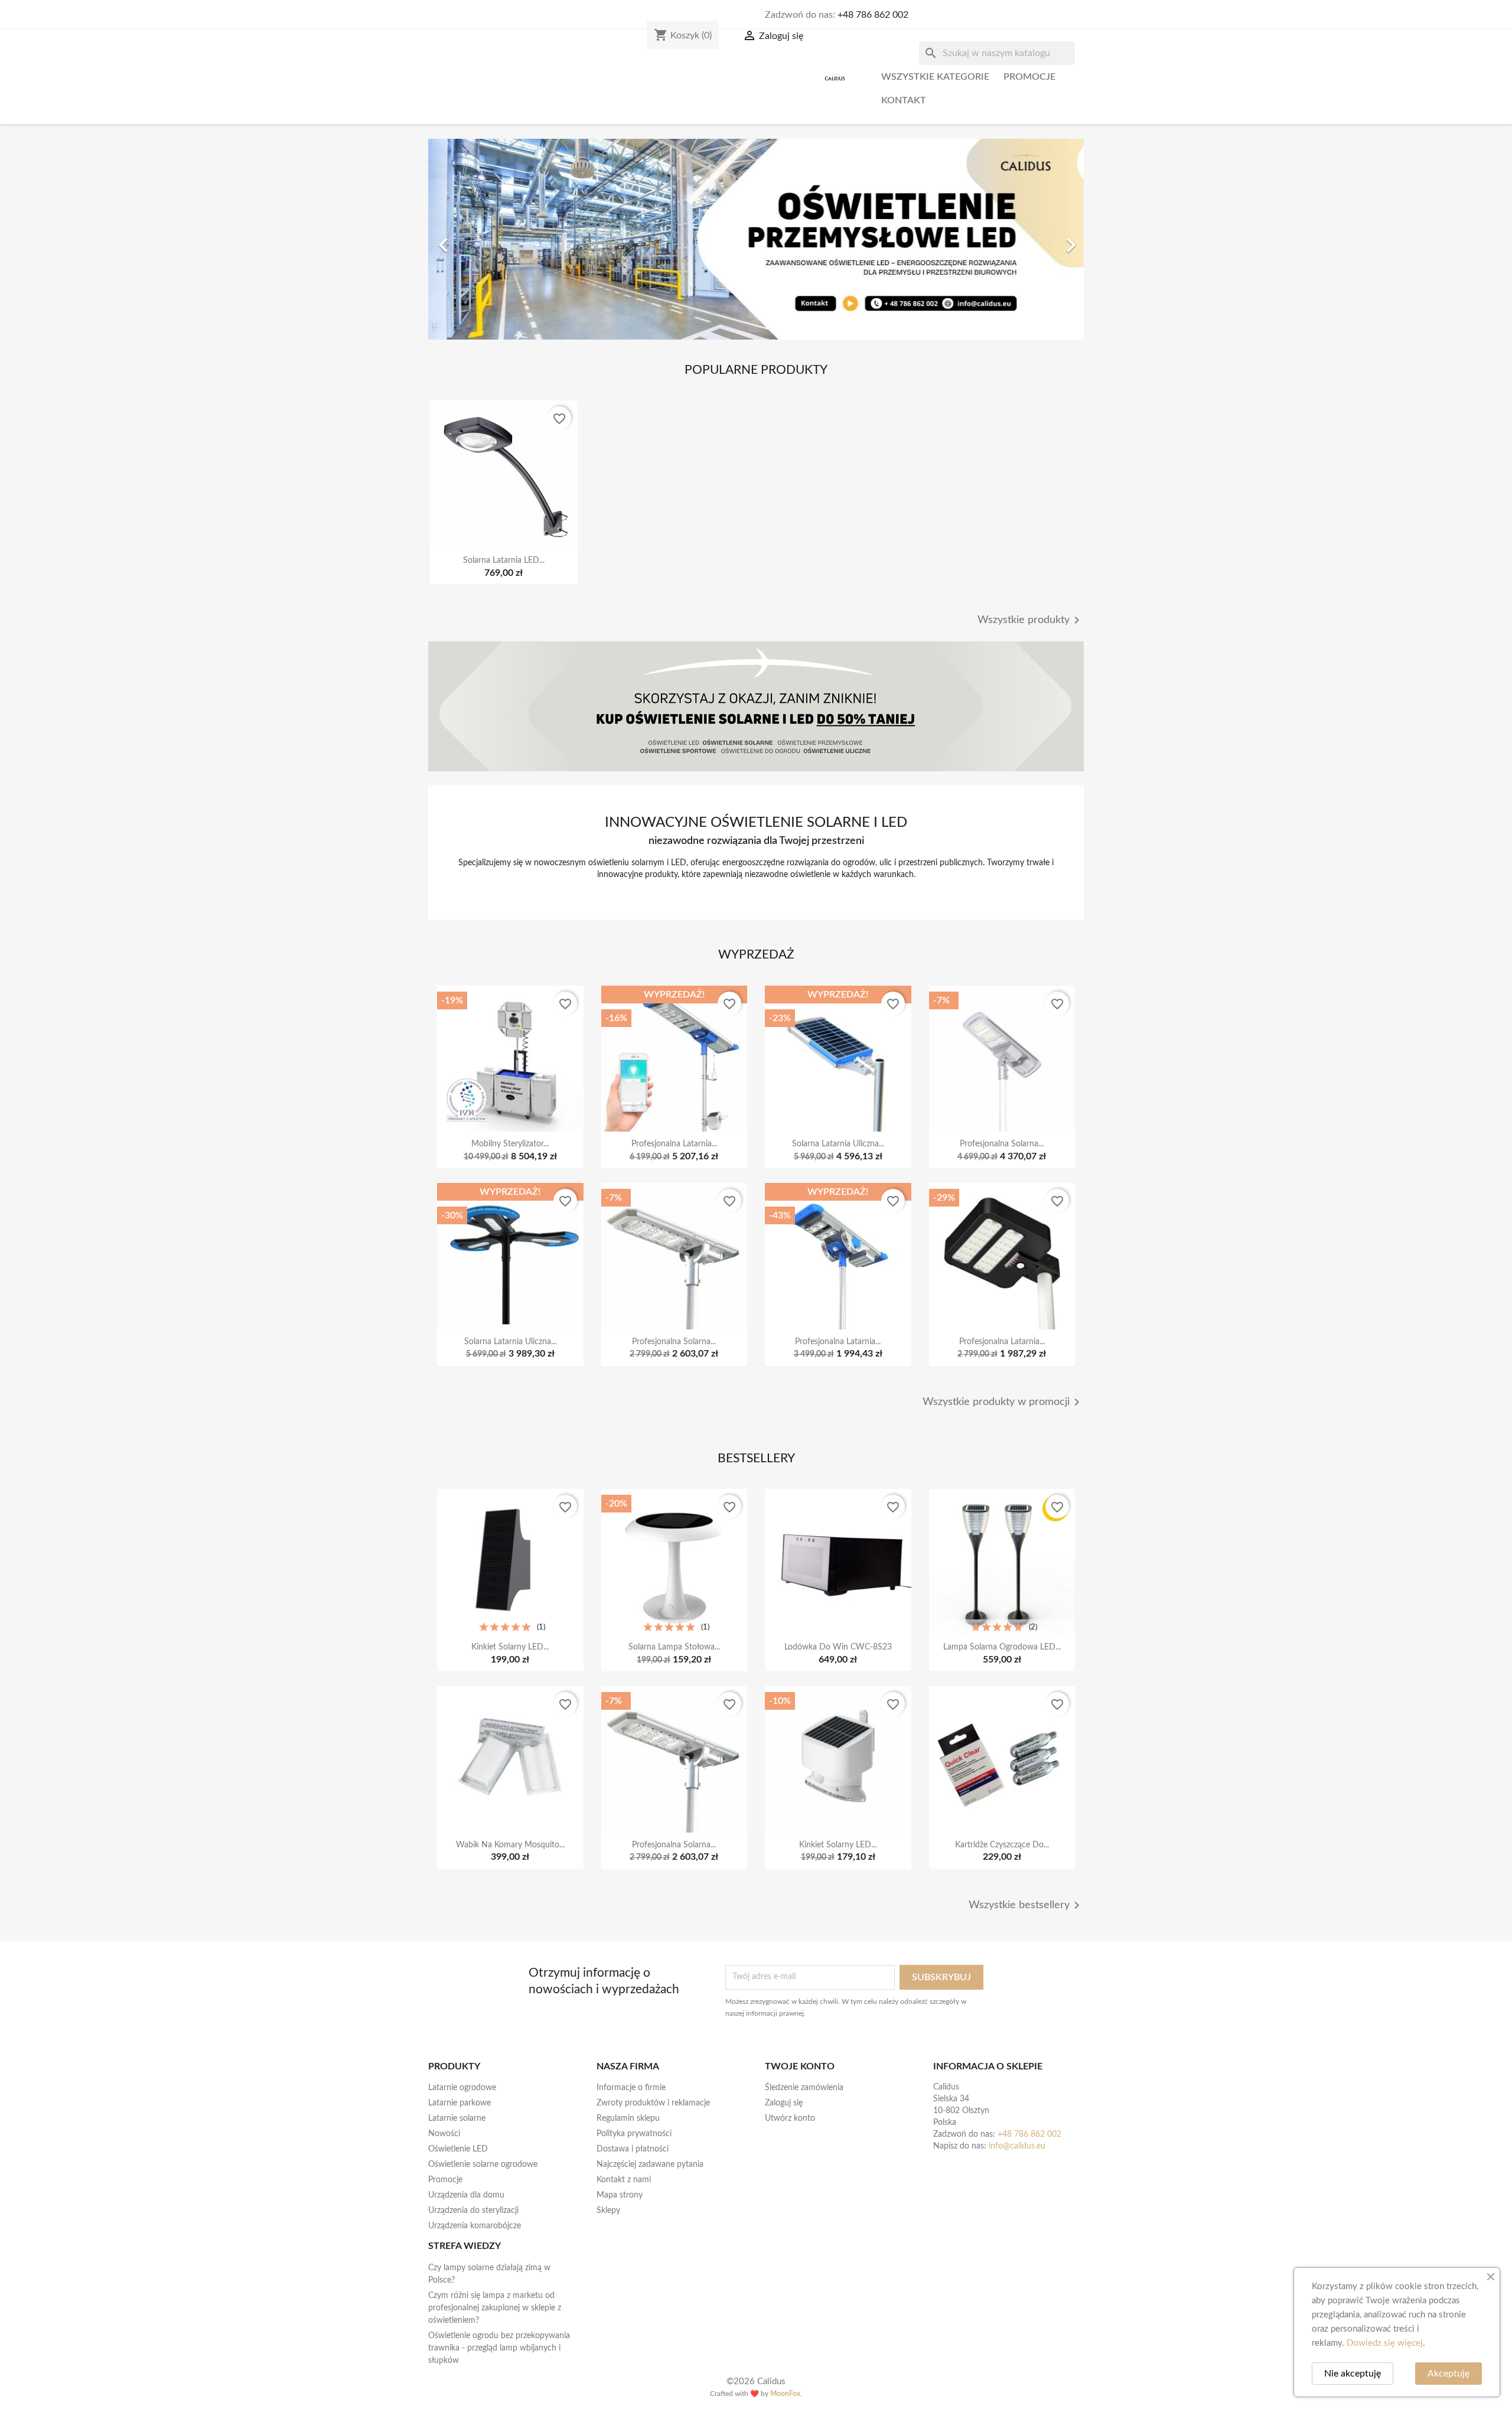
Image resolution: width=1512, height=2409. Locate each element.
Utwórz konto (790, 2118)
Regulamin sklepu (628, 2118)
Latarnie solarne (457, 2118)
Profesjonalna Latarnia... (674, 1144)
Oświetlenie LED (458, 2149)
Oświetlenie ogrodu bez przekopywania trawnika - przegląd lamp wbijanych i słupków (499, 2348)
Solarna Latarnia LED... (504, 560)
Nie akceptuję (1353, 2374)
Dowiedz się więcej (1385, 2343)
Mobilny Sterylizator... (510, 1144)
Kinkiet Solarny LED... (510, 1647)
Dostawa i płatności (633, 2149)
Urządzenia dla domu (466, 2195)
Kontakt (904, 100)
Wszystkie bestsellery (1026, 1905)
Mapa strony (620, 2195)
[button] (478, 239)
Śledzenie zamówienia (804, 2088)
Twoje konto (800, 2066)
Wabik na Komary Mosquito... (510, 1845)
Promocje (1029, 77)
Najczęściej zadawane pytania (650, 2164)
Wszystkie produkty (1031, 620)
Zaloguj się (784, 2103)
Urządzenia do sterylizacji (473, 2211)
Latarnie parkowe (460, 2103)
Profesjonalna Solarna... (1002, 1144)
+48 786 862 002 (873, 15)
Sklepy (608, 2211)
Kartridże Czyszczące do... (1002, 1845)
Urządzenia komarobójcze (475, 2226)
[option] (756, 239)
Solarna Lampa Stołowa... (674, 1647)
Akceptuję (1449, 2374)
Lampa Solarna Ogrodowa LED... (1002, 1647)
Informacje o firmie (631, 2088)
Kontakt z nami (624, 2180)
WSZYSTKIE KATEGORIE (935, 77)
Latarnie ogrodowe (462, 2088)
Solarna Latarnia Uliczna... (838, 1144)
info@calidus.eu (1017, 2146)
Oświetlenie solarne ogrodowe (483, 2164)
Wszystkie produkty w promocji (1003, 1402)
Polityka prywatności (634, 2134)
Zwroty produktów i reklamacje (653, 2103)
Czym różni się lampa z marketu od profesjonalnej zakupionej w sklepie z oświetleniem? (495, 2308)
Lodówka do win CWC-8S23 (838, 1647)
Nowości (444, 2134)
